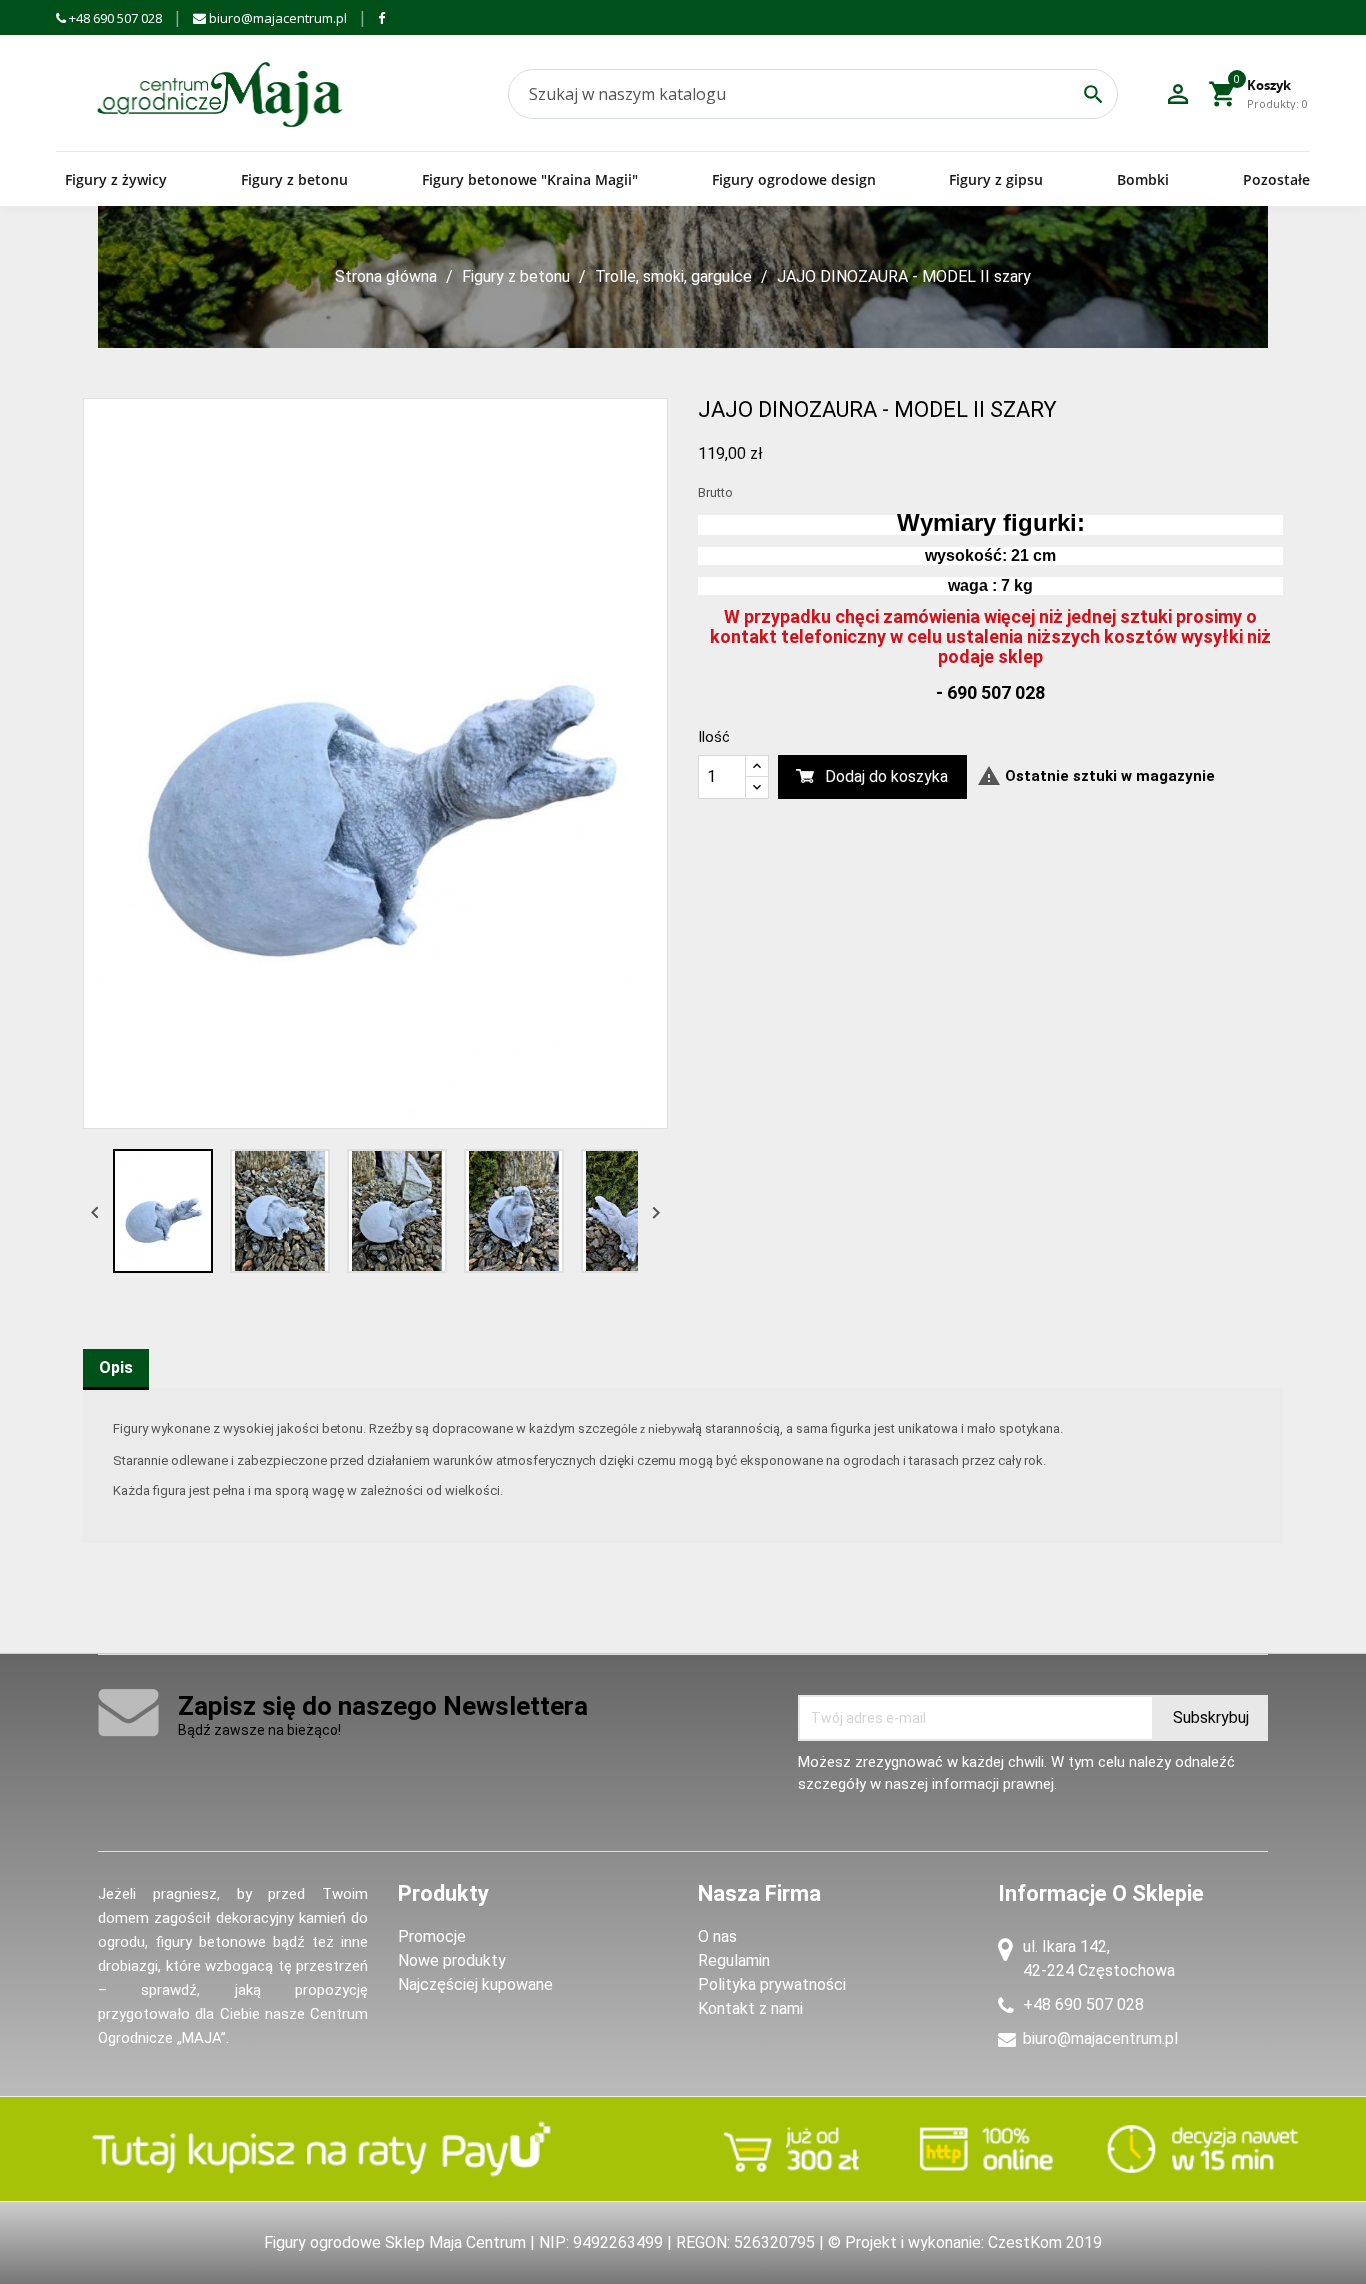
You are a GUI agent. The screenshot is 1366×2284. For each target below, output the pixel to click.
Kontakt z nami (750, 2008)
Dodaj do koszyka (886, 776)
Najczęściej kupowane (475, 1984)
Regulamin (734, 1960)
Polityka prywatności (772, 1984)
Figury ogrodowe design (794, 179)
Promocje (432, 1936)
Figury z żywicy (116, 179)
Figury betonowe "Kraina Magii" (530, 179)
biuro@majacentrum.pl (276, 18)
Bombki (1143, 179)
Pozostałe (1276, 179)
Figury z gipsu (996, 179)
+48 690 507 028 (114, 18)
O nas (717, 1936)
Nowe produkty (452, 1960)
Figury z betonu (294, 179)
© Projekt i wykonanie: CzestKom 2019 (965, 2242)
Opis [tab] (116, 1367)
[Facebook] (381, 18)
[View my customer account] (1178, 94)
